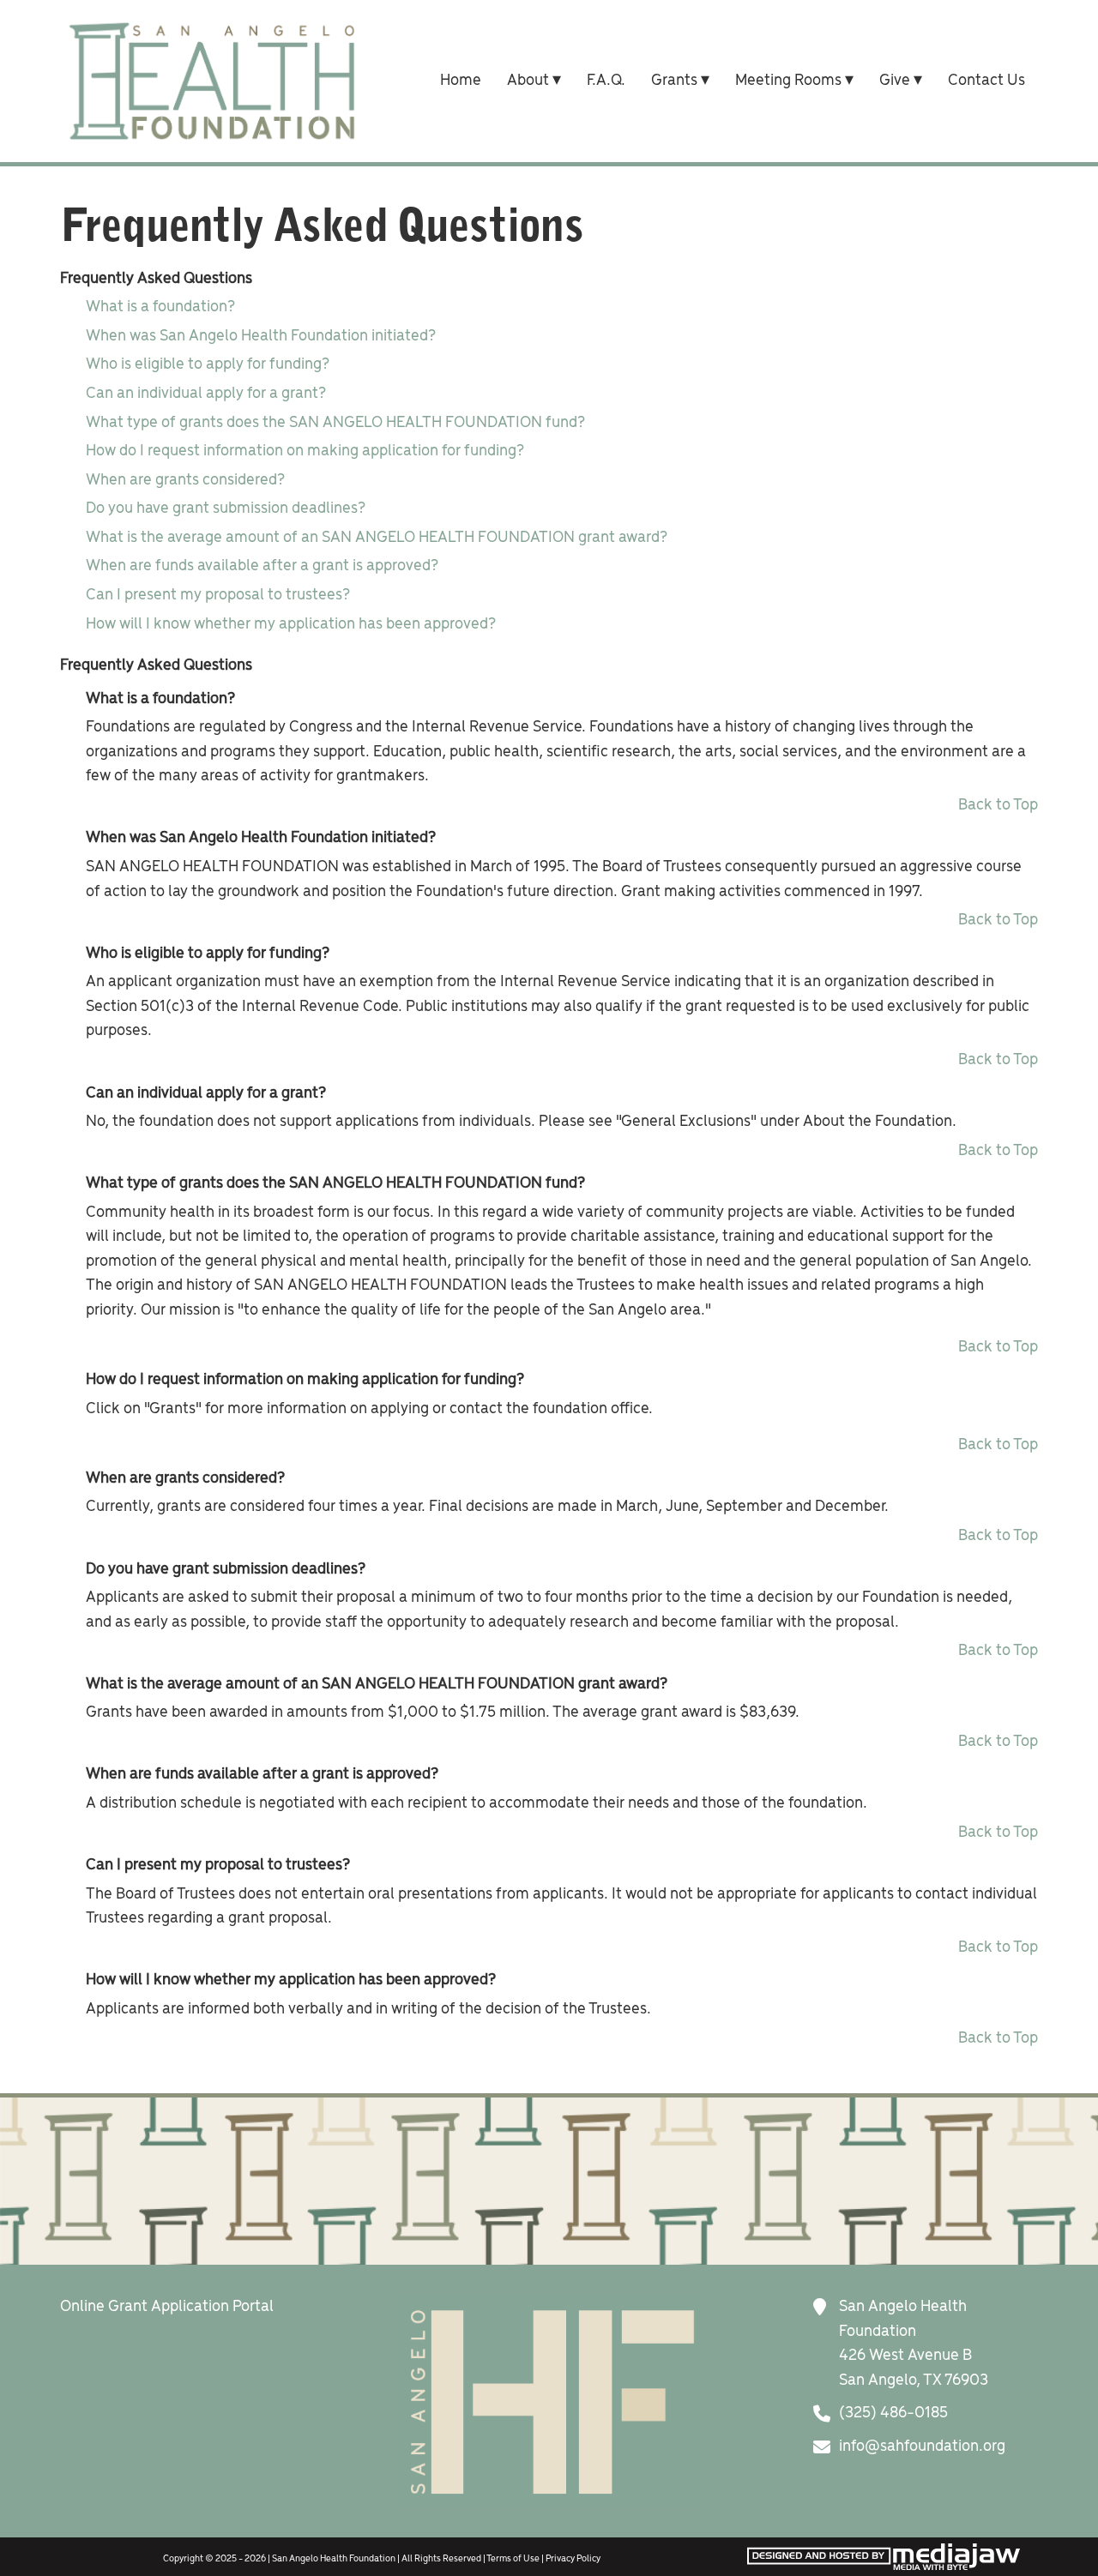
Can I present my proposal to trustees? (218, 595)
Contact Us (986, 81)
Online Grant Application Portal (167, 2307)
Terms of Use (513, 2559)
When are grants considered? (185, 480)
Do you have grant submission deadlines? (226, 509)
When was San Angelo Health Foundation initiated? (261, 336)
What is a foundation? (160, 307)
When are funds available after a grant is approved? (262, 566)
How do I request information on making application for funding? (305, 451)
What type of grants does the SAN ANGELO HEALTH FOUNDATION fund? (335, 423)
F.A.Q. (606, 81)
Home (461, 81)
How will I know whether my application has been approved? (291, 624)
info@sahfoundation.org (922, 2447)
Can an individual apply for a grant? (206, 394)
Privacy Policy (573, 2559)
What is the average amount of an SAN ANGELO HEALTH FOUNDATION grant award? (377, 538)
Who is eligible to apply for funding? (208, 364)
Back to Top (998, 805)
